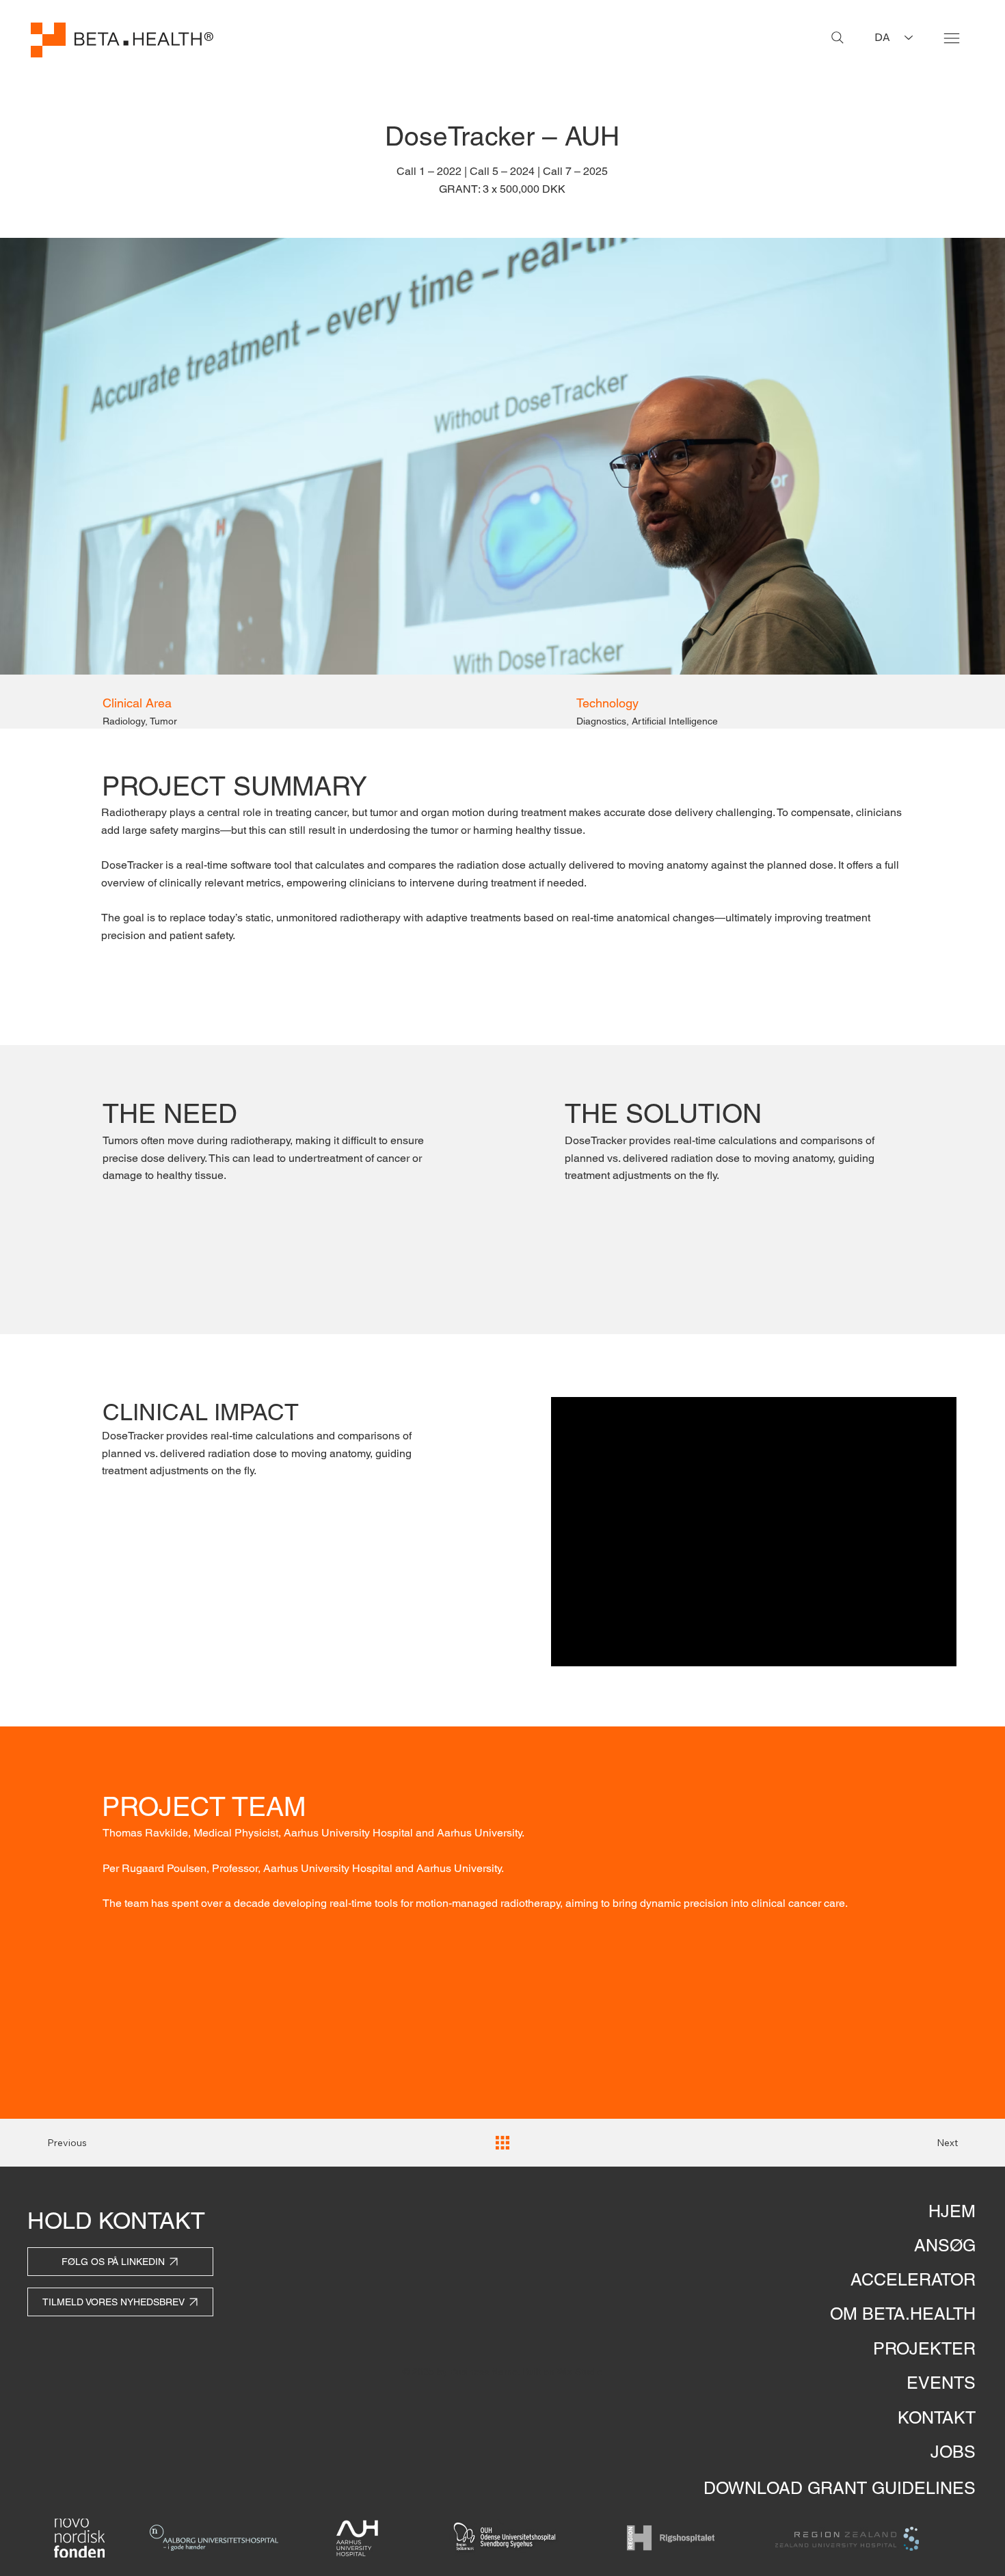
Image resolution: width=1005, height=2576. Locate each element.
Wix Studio (579, 2372)
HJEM (952, 2211)
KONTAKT (937, 2418)
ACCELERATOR (913, 2280)
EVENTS (941, 2383)
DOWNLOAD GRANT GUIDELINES (840, 2488)
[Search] (837, 38)
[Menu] (952, 38)
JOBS (953, 2452)
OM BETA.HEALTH (903, 2314)
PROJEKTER (924, 2349)
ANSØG (945, 2246)
